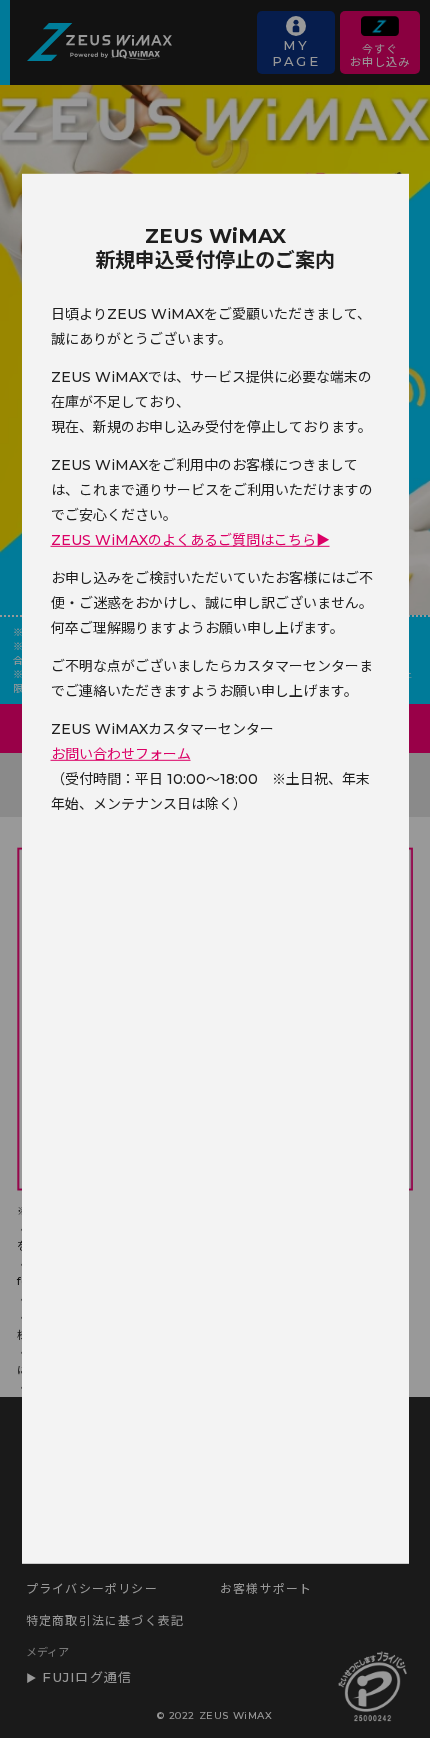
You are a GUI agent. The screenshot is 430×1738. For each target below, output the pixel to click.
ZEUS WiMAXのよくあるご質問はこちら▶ (190, 540)
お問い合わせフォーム (121, 754)
